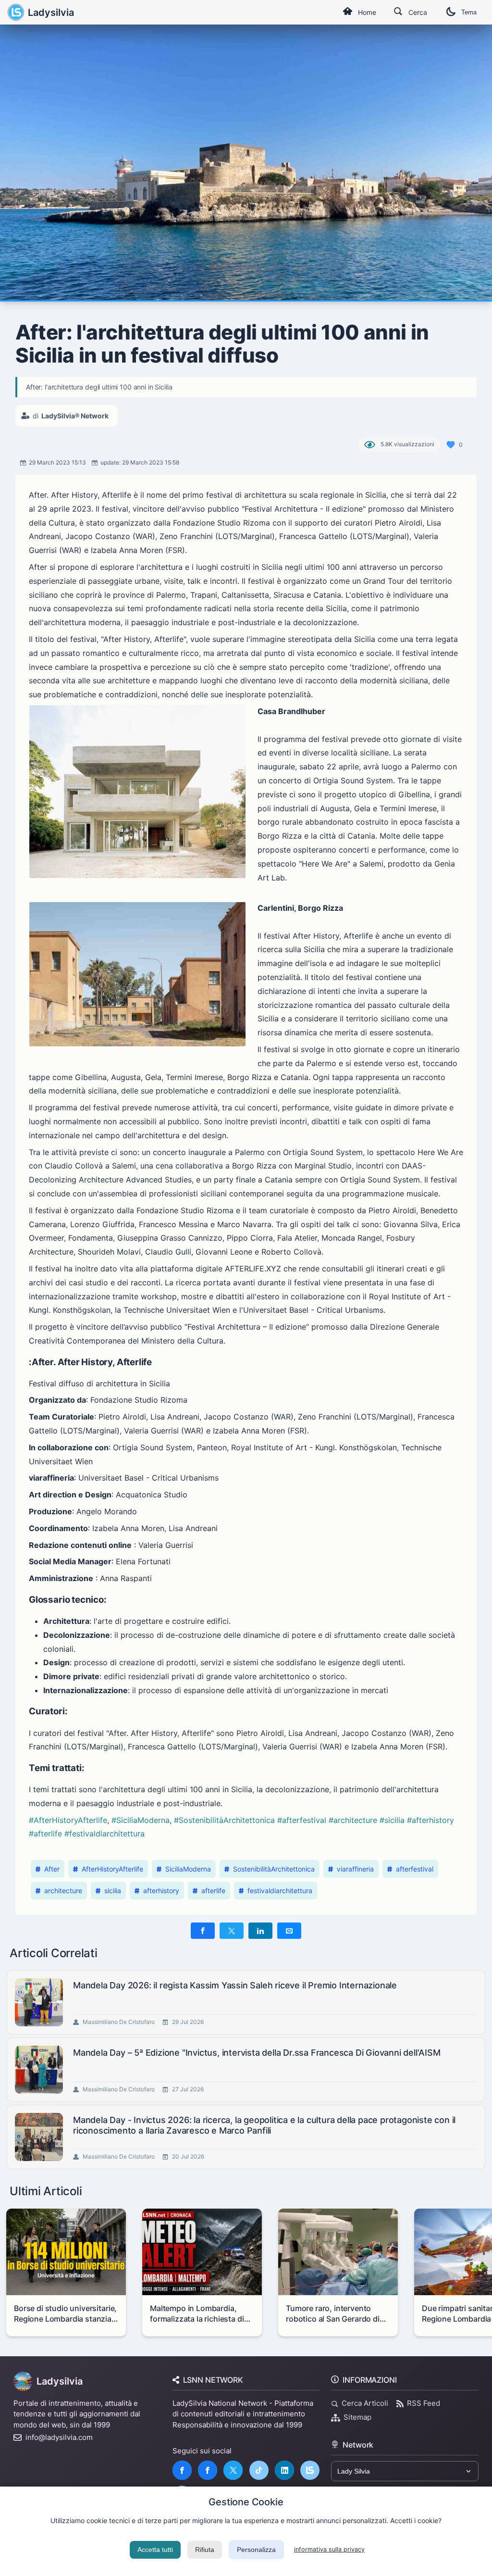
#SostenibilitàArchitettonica (224, 1820)
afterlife (213, 1891)
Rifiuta (205, 2550)
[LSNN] (310, 2470)
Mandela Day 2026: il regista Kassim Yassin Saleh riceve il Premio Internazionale (235, 1985)
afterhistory (161, 1891)
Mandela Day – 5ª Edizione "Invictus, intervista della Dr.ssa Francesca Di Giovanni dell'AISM (257, 2053)
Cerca (418, 12)
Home (367, 12)
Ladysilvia (51, 13)
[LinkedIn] (284, 2470)
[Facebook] (182, 2470)
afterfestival (415, 1869)
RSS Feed (424, 2403)
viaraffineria (355, 1869)
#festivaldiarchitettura (105, 1834)
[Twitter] (233, 2470)
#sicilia (392, 1820)
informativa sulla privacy (329, 2549)
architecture (63, 1891)
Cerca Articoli (365, 2403)
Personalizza (256, 2550)
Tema (469, 12)
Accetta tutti (155, 2550)
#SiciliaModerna (141, 1820)
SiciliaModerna (188, 1869)
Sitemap (357, 2417)
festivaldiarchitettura (280, 1891)
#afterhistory (430, 1820)
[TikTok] (259, 2470)
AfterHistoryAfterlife (112, 1869)
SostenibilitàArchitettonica (274, 1869)
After (52, 1869)
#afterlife (45, 1834)
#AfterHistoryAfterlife (68, 1820)
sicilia (113, 1891)
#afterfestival (302, 1820)
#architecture (353, 1820)
